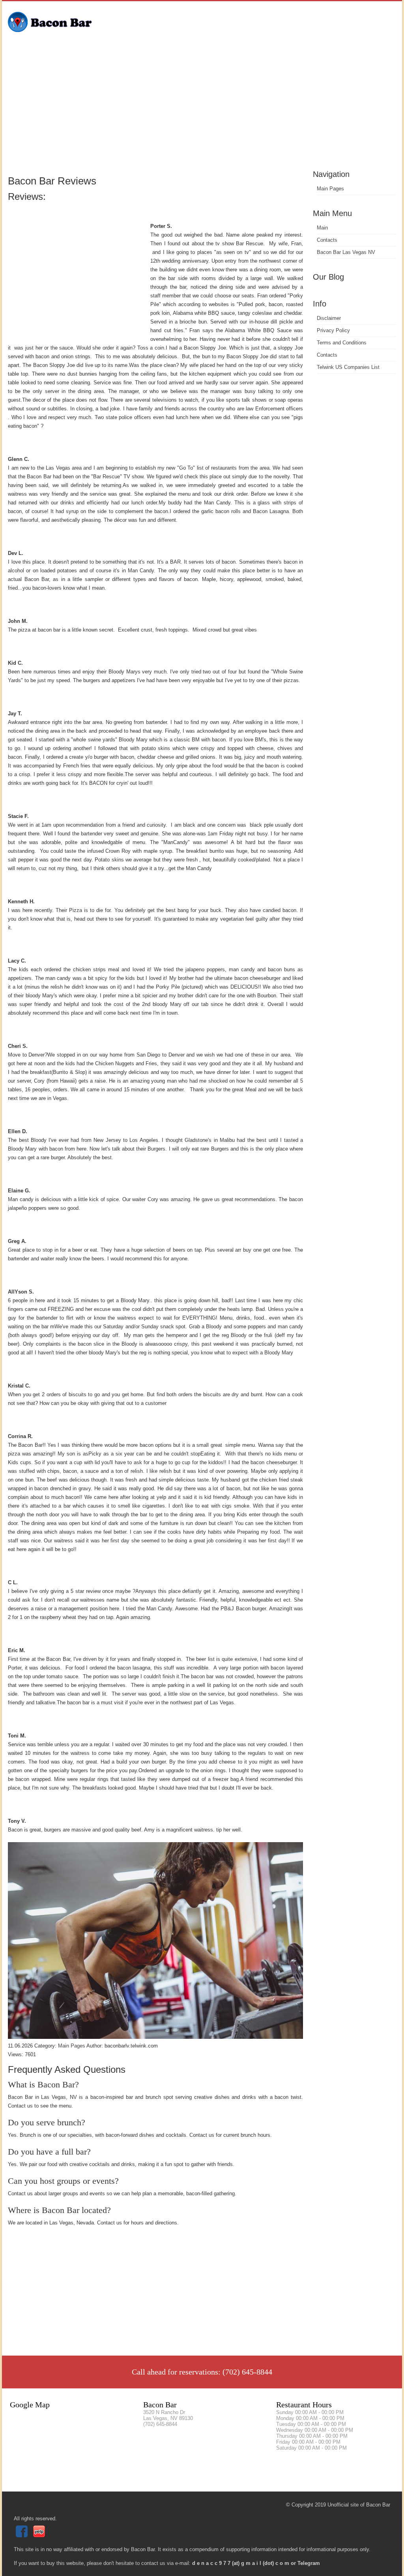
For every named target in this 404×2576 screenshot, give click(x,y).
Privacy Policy (333, 330)
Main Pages (330, 189)
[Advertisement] (202, 109)
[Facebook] (23, 2536)
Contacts (327, 240)
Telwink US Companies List (348, 367)
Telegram (309, 2563)
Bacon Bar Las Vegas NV (346, 252)
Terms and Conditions (342, 343)
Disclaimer (329, 318)
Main (322, 228)
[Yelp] (40, 2536)
